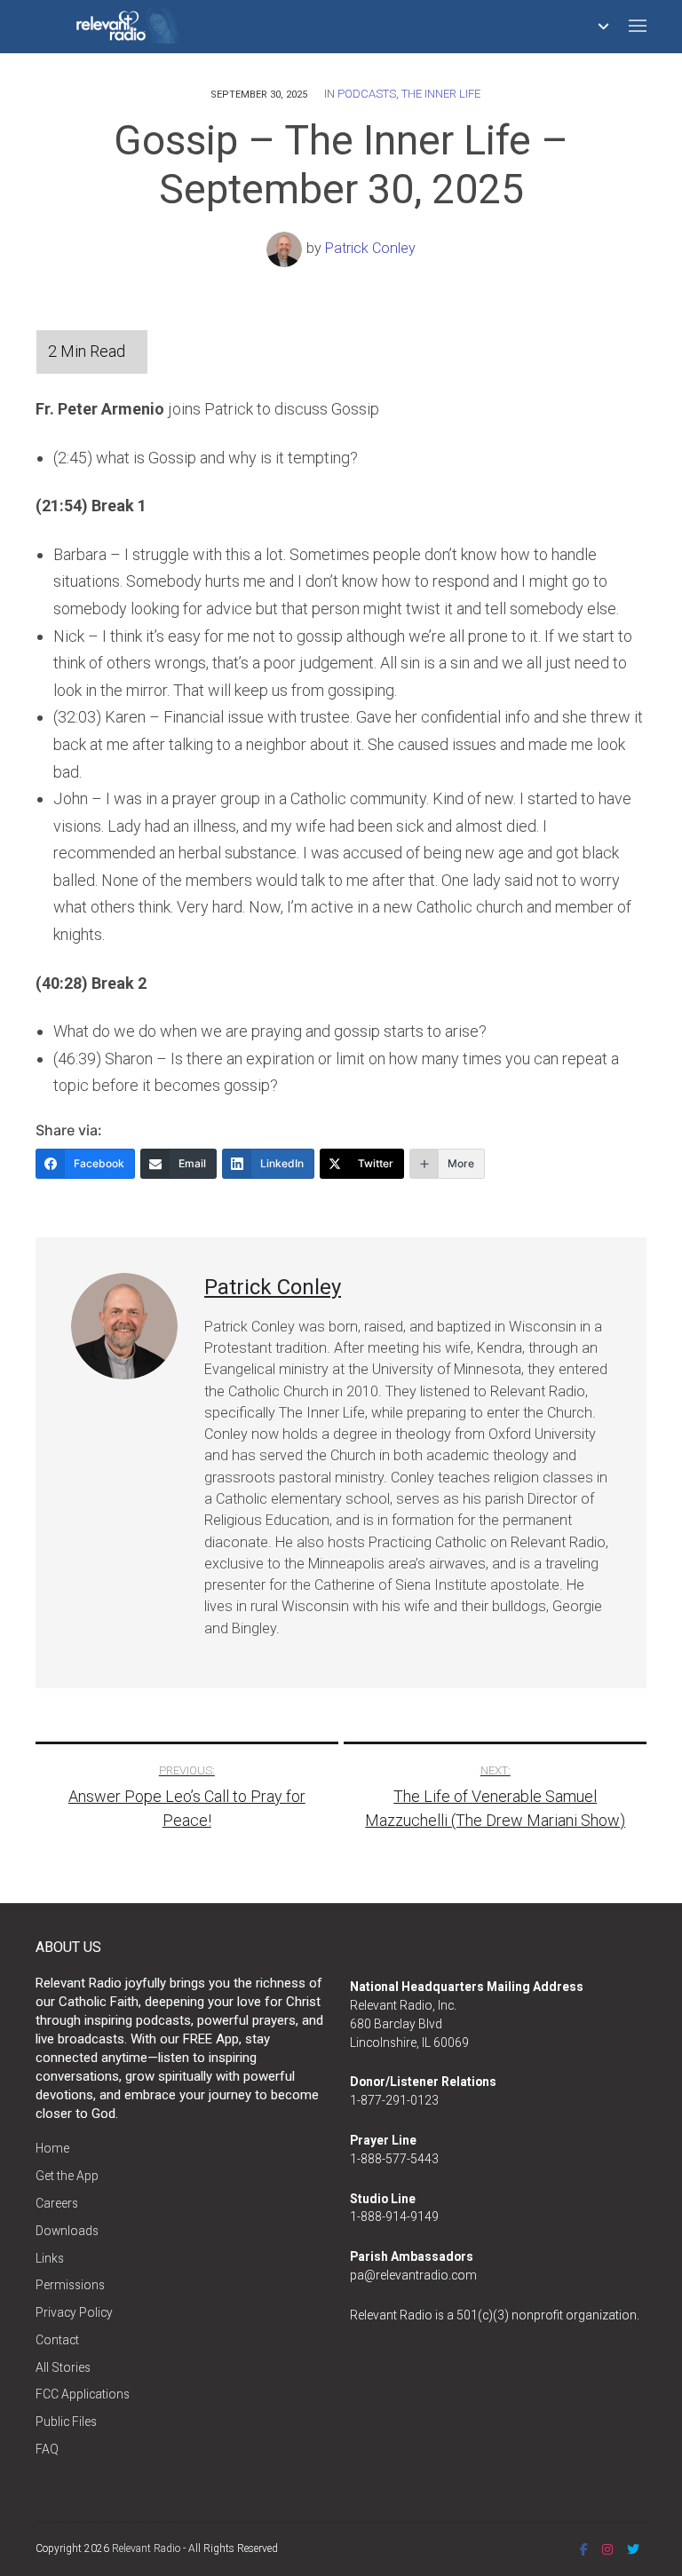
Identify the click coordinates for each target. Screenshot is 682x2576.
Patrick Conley (370, 249)
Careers (57, 2203)
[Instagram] (607, 2549)
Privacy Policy (74, 2312)
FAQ (47, 2449)
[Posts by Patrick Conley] (286, 249)
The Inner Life (441, 94)
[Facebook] (584, 2549)
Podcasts (367, 94)
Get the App (67, 2176)
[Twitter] (633, 2549)
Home (52, 2148)
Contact (57, 2340)
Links (50, 2258)
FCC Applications (83, 2394)
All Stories (63, 2367)
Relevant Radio (146, 2548)
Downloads (67, 2231)
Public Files (66, 2422)
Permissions (70, 2285)
